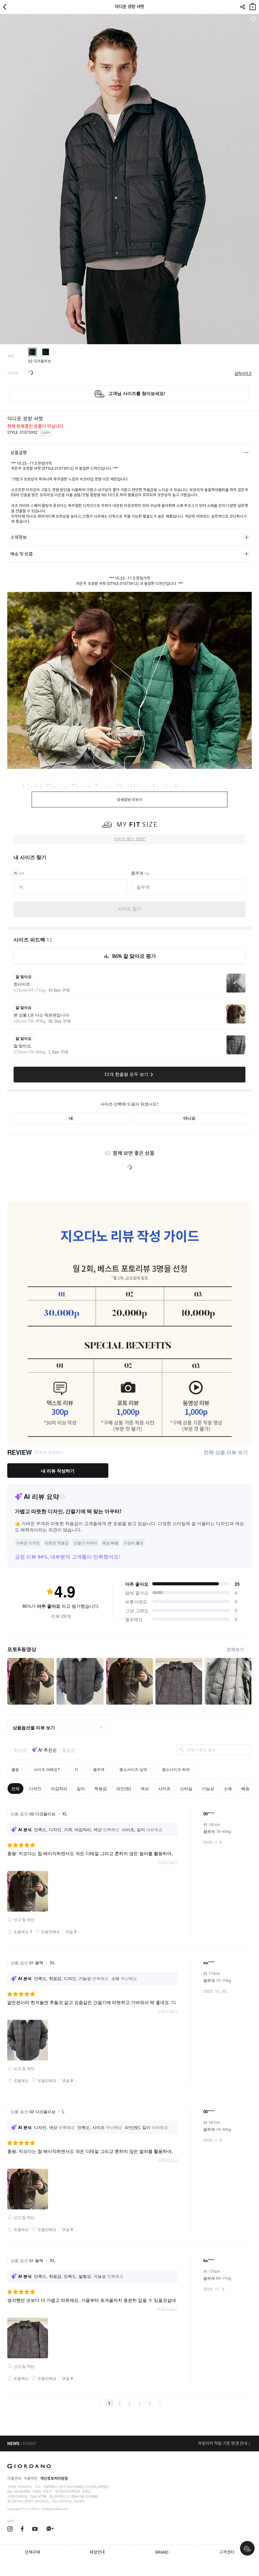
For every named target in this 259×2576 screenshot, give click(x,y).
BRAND (162, 2552)
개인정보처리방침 (54, 2479)
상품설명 (19, 453)
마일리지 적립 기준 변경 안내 (223, 2443)
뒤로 (6, 7)
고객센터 (227, 2552)
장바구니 (253, 5)
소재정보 (19, 537)
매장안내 (97, 2552)
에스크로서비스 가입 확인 (68, 2501)
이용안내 (14, 2479)
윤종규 (86, 2492)
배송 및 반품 (22, 554)
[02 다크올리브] (32, 352)
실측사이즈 (243, 374)
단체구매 (33, 2552)
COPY (46, 433)
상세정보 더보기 (129, 800)
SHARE (242, 7)
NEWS (13, 2443)
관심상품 (253, 19)
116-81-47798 (38, 2497)
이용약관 (31, 2479)
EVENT (30, 2443)
